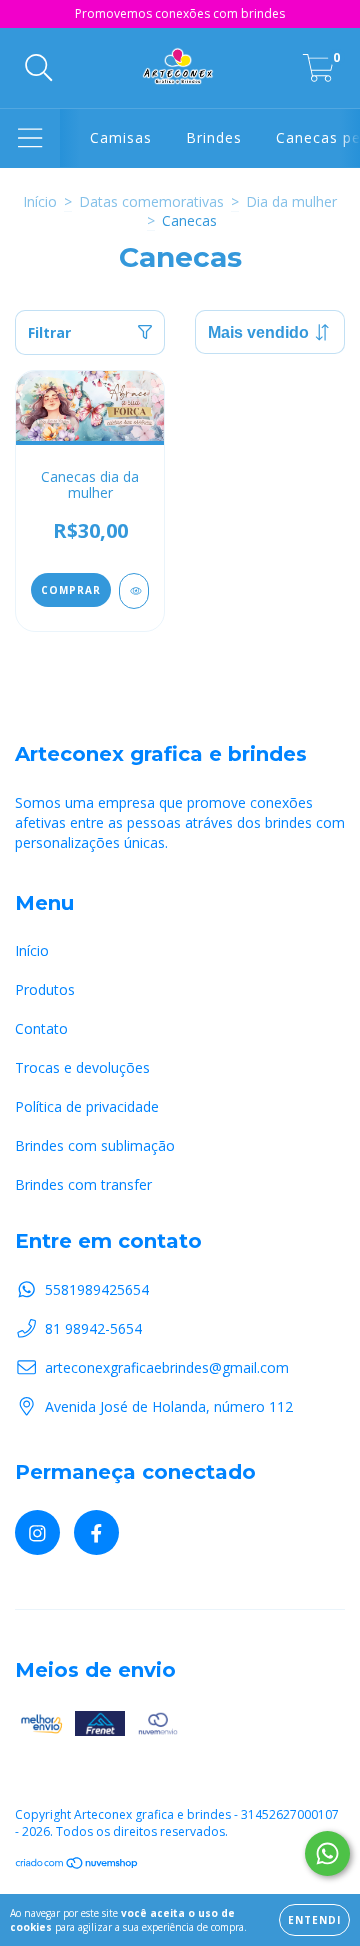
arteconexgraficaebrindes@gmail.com (167, 1367)
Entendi (314, 1920)
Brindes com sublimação (95, 1145)
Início (40, 201)
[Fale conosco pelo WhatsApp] (327, 1853)
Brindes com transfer (83, 1184)
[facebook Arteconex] (96, 1532)
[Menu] (30, 138)
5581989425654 (97, 1289)
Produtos (45, 989)
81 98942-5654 (93, 1328)
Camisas (121, 137)
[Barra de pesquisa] (39, 68)
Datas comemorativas (151, 201)
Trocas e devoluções (82, 1067)
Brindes (214, 137)
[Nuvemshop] (77, 1865)
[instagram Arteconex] (37, 1532)
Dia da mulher (291, 201)
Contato (41, 1028)
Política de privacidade (87, 1106)
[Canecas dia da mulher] (134, 591)
